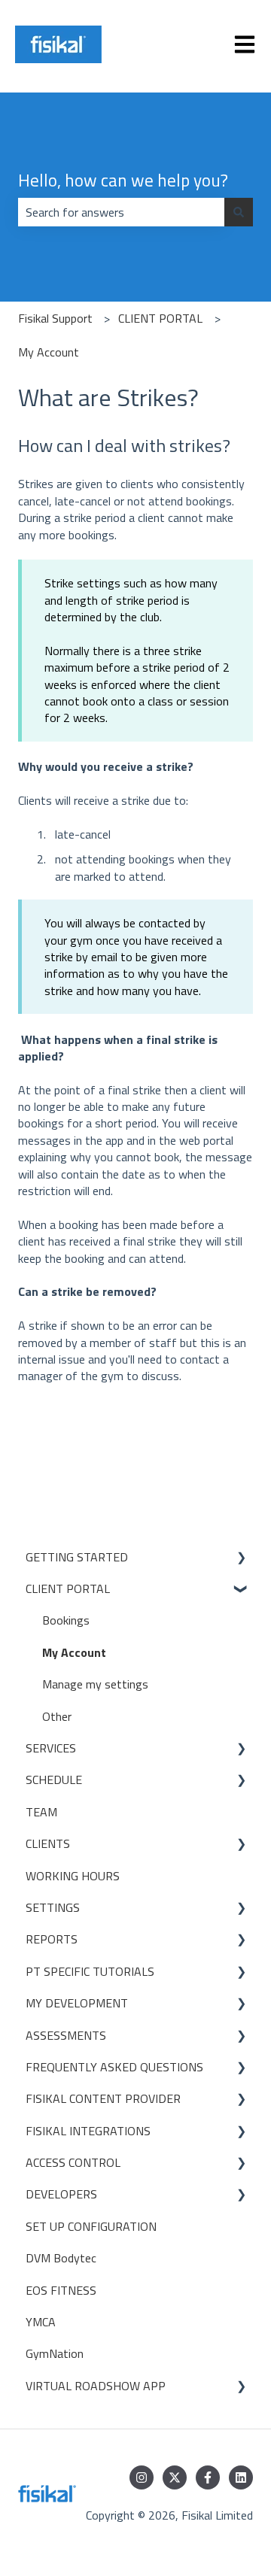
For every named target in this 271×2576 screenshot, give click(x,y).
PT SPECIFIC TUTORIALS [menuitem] (90, 1971)
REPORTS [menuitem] (52, 1939)
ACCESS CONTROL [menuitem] (73, 2162)
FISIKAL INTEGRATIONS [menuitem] (88, 2131)
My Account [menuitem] (74, 1652)
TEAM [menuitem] (41, 1812)
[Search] (239, 212)
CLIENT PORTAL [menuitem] (68, 1588)
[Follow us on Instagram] (142, 2477)
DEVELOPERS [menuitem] (61, 2194)
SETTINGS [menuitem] (53, 1907)
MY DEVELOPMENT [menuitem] (77, 2003)
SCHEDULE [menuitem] (54, 1780)
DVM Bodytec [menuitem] (61, 2258)
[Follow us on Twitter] (175, 2477)
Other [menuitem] (57, 1716)
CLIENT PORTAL (160, 318)
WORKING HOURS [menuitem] (73, 1876)
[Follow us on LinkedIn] (241, 2477)
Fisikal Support (55, 318)
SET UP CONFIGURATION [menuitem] (91, 2226)
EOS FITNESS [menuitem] (61, 2290)
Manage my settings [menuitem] (95, 1684)
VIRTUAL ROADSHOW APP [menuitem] (96, 2386)
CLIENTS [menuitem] (48, 1843)
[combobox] (121, 212)
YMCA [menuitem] (41, 2322)
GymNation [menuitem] (55, 2353)
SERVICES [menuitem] (51, 1748)
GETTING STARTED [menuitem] (77, 1557)
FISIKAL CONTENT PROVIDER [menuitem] (103, 2098)
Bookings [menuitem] (66, 1620)
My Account (49, 352)
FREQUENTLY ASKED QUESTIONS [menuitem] (114, 2067)
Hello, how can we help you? (123, 181)
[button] (241, 1558)
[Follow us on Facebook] (208, 2477)
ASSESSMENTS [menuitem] (66, 2035)
